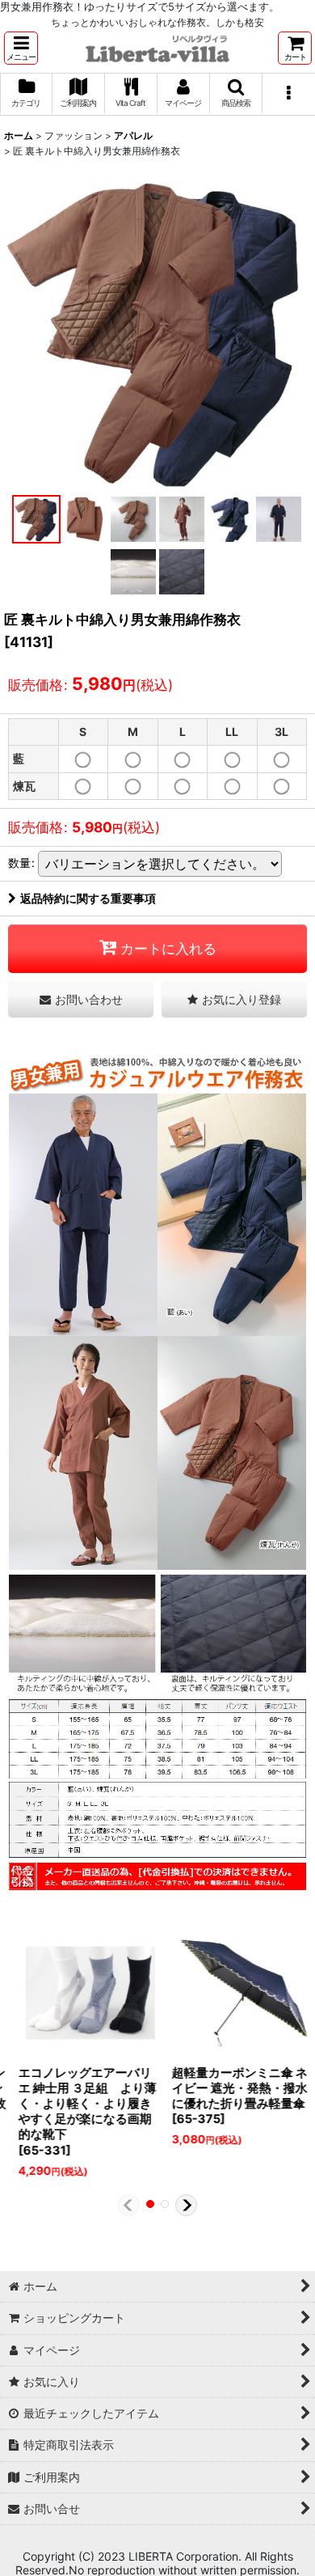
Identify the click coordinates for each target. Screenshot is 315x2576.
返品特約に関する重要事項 (88, 898)
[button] (21, 48)
